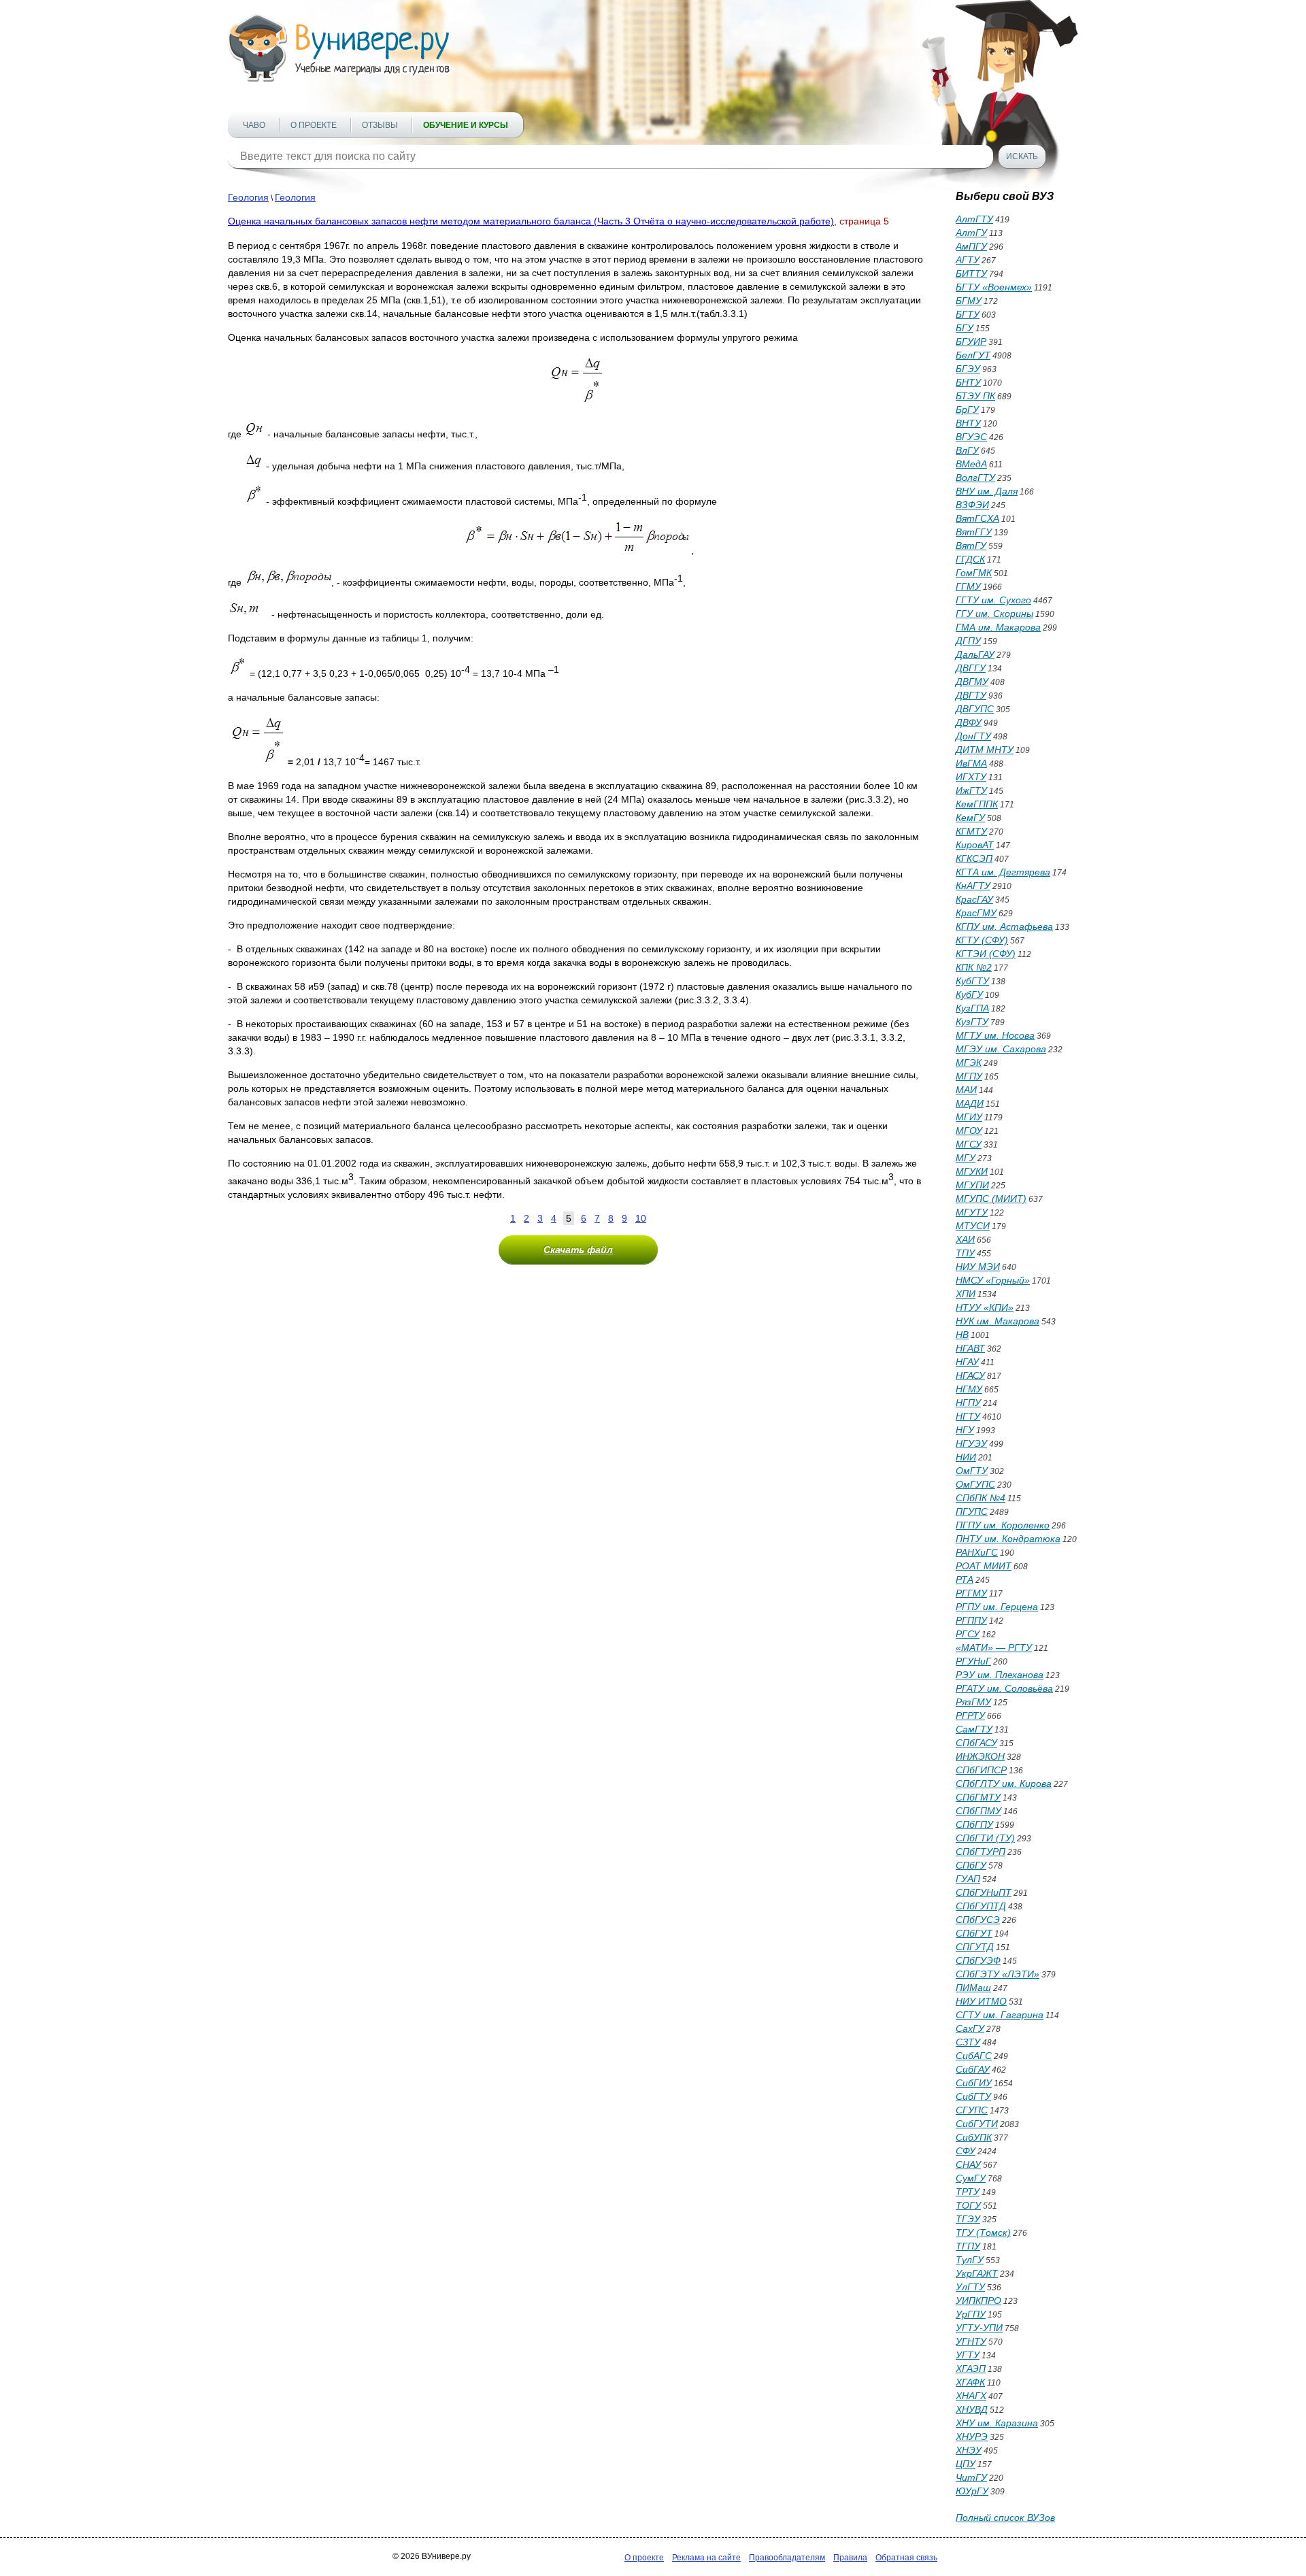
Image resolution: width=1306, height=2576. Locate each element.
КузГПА (972, 1008)
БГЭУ (968, 369)
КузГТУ (972, 1022)
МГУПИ (972, 1185)
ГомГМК (974, 573)
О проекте (314, 125)
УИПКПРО (978, 2301)
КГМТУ (971, 831)
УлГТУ (970, 2287)
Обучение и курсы (466, 125)
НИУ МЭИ (978, 1267)
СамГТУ (974, 1729)
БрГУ (967, 409)
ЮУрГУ (972, 2491)
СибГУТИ (977, 2124)
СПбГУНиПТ (984, 1892)
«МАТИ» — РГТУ (994, 1647)
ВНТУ (968, 423)
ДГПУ (968, 641)
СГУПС (972, 2110)
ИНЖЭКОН (980, 1756)
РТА (965, 1579)
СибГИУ (974, 2083)
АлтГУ (971, 233)
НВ (962, 1335)
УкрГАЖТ (977, 2273)
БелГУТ (973, 355)
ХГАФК (970, 2382)
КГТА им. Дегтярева (1003, 872)
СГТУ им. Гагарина (1000, 2015)
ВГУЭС (971, 437)
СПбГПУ (974, 1824)
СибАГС (974, 2056)
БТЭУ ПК (975, 396)
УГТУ (968, 2355)
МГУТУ (972, 1212)
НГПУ (968, 1403)
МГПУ (969, 1076)
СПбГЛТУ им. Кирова (1004, 1784)
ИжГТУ (971, 790)
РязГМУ (973, 1702)
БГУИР (971, 341)
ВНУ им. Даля (987, 491)
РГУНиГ (973, 1661)
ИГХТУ (971, 777)
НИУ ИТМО (981, 2001)
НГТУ (968, 1416)
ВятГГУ (974, 532)
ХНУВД (972, 2409)
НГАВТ (970, 1348)
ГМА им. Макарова (998, 627)
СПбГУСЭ (978, 1920)
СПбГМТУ (978, 1797)
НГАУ (967, 1362)
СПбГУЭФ (978, 1960)
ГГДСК (970, 559)
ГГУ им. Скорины (994, 614)
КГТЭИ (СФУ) (986, 954)
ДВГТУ (971, 695)
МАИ (966, 1090)
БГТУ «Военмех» (994, 287)
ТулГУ (970, 2260)
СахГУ (970, 2028)
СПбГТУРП (981, 1852)
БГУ (965, 328)
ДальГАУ (975, 654)
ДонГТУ (973, 736)
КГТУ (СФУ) (982, 940)
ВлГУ (967, 450)
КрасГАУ (974, 899)
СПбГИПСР (981, 1770)
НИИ (966, 1457)
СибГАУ (973, 2069)
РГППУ (971, 1620)
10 (641, 1218)
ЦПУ (966, 2464)
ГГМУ (968, 586)
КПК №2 (974, 967)
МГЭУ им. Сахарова (1001, 1049)
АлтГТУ (974, 219)
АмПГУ (971, 246)
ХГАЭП (971, 2369)
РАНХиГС (977, 1552)
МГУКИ (972, 1171)
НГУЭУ (971, 1443)
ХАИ (965, 1239)
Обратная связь (906, 2558)
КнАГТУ (973, 886)
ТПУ (965, 1253)
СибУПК (974, 2137)
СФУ (966, 2151)
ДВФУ (969, 722)
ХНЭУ (969, 2450)
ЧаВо (254, 125)
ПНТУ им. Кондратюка (1008, 1539)
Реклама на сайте (706, 2558)
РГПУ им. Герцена (997, 1607)
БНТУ (968, 382)
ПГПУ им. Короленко (1003, 1525)
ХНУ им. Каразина (997, 2423)
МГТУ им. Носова (995, 1035)
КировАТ (975, 845)
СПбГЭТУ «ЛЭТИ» (998, 1974)
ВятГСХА (977, 518)
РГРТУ (970, 1716)
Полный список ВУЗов (1005, 2518)
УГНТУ (971, 2341)
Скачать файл (578, 1250)
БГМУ (969, 301)
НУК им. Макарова (998, 1321)
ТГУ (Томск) (983, 2232)
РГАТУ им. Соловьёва (1004, 1688)
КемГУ (970, 818)
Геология (248, 197)
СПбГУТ (974, 1933)
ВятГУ (971, 546)
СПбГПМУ (978, 1811)
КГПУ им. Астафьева (1004, 926)
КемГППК (977, 804)
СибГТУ (973, 2096)
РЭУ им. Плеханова (1000, 1675)
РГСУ (968, 1634)
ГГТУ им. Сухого (993, 600)
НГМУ (969, 1389)
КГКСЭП (974, 858)
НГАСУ (970, 1375)
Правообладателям (787, 2558)
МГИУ (969, 1117)
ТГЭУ (968, 2219)
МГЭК (969, 1063)
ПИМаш (973, 1988)
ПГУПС (972, 1511)
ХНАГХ (971, 2396)
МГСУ (969, 1144)
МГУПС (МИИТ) (991, 1199)
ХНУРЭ (972, 2437)
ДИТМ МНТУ (985, 750)
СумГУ (971, 2178)
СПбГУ (971, 1865)
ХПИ (966, 1294)
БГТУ (968, 314)
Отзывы (380, 125)
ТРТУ (968, 2192)
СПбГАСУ (976, 1743)
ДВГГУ (971, 668)
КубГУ (969, 994)
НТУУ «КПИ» (985, 1307)
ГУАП (968, 1879)
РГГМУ (971, 1593)
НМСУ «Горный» (993, 1280)
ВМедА (971, 464)
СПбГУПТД (981, 1906)
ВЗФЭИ (972, 505)
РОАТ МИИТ (984, 1566)
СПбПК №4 (981, 1498)
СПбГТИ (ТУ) (985, 1838)
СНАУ (968, 2164)
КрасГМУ (976, 913)
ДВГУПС (975, 709)
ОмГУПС (975, 1484)
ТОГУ (968, 2205)
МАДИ (970, 1103)
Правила (850, 2558)
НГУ (965, 1430)
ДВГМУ (972, 682)
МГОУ (969, 1131)
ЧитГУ (971, 2477)
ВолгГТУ (975, 478)
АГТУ (968, 260)
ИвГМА (971, 763)
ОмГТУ (972, 1471)
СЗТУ (968, 2042)
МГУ (966, 1158)
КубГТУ (972, 981)
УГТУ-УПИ (979, 2328)
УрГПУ (971, 2314)
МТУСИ (973, 1226)
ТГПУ (968, 2246)
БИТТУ (971, 273)
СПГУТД (975, 1947)
